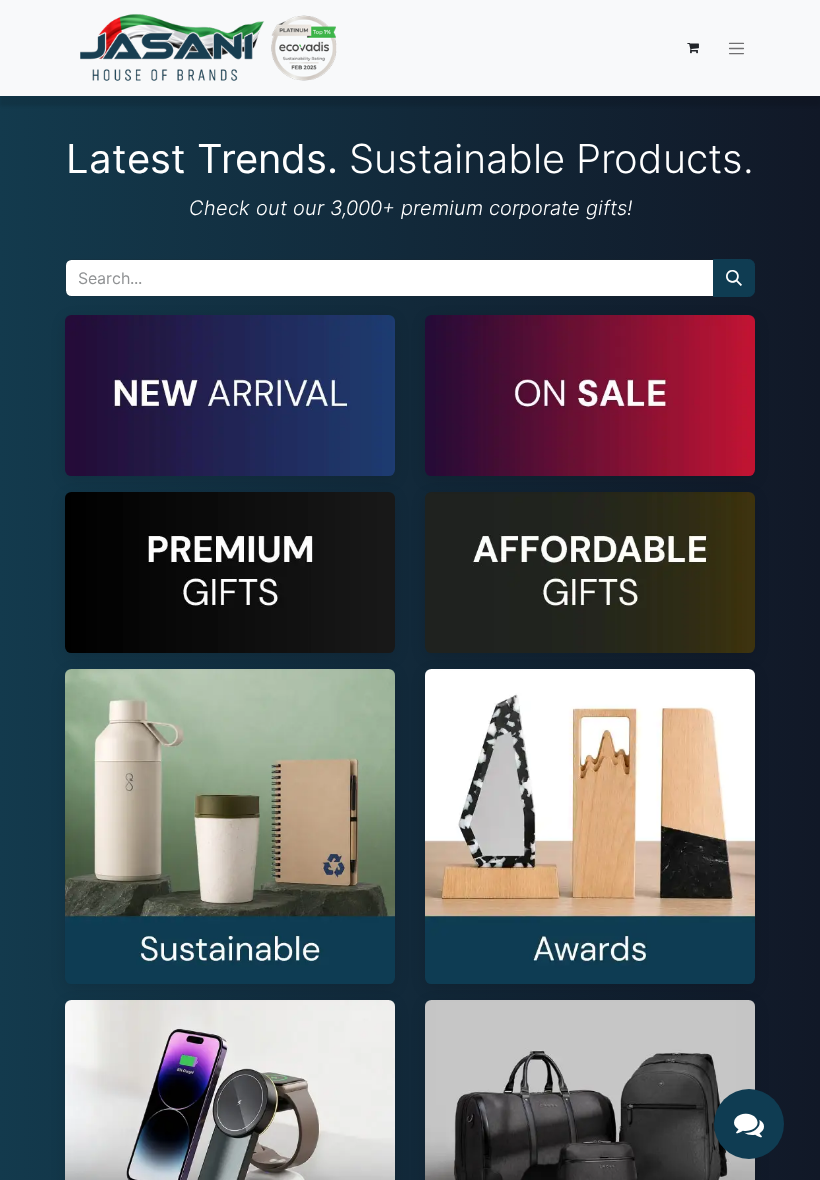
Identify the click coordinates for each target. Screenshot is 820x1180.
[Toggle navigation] (737, 48)
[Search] (734, 278)
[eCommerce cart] (693, 48)
